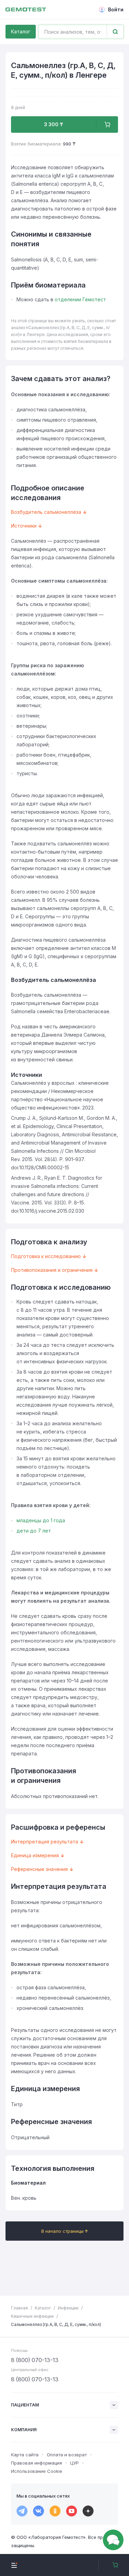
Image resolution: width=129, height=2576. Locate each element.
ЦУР (74, 2463)
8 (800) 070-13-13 (35, 2360)
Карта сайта (25, 2455)
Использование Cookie (37, 2471)
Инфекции (68, 2308)
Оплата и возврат (67, 2455)
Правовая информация (36, 2463)
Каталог (21, 31)
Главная (19, 2308)
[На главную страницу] (26, 10)
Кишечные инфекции (32, 2316)
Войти (116, 9)
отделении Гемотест (80, 299)
